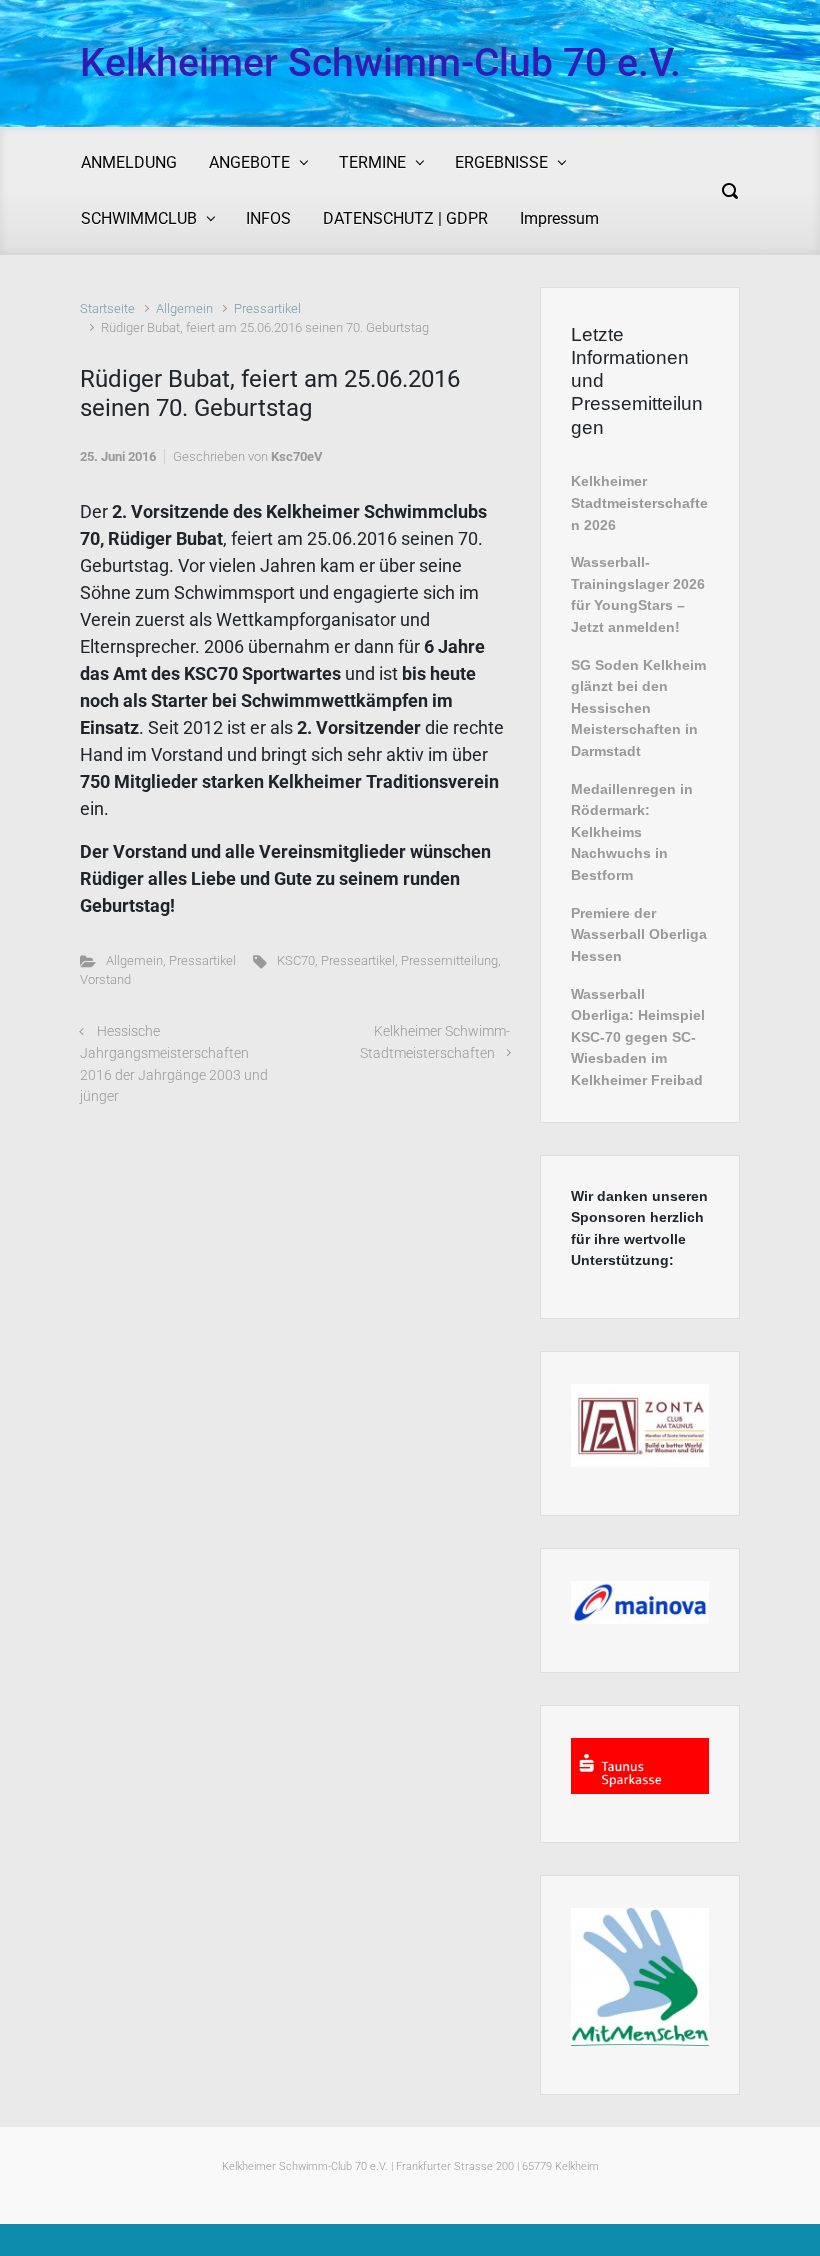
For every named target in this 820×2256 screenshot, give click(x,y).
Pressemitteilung (449, 960)
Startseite (107, 308)
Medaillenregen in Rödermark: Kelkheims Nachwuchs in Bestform (632, 832)
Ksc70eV (297, 456)
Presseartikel (358, 960)
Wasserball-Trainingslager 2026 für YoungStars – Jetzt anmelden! (638, 594)
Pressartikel (267, 308)
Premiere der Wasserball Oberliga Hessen (639, 934)
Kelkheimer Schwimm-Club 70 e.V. (380, 63)
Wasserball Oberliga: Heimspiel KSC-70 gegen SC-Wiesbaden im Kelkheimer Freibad (638, 1037)
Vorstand (105, 979)
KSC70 (296, 960)
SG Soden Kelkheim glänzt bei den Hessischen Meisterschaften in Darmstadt (638, 708)
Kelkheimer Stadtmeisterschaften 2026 (639, 502)
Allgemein (184, 308)
